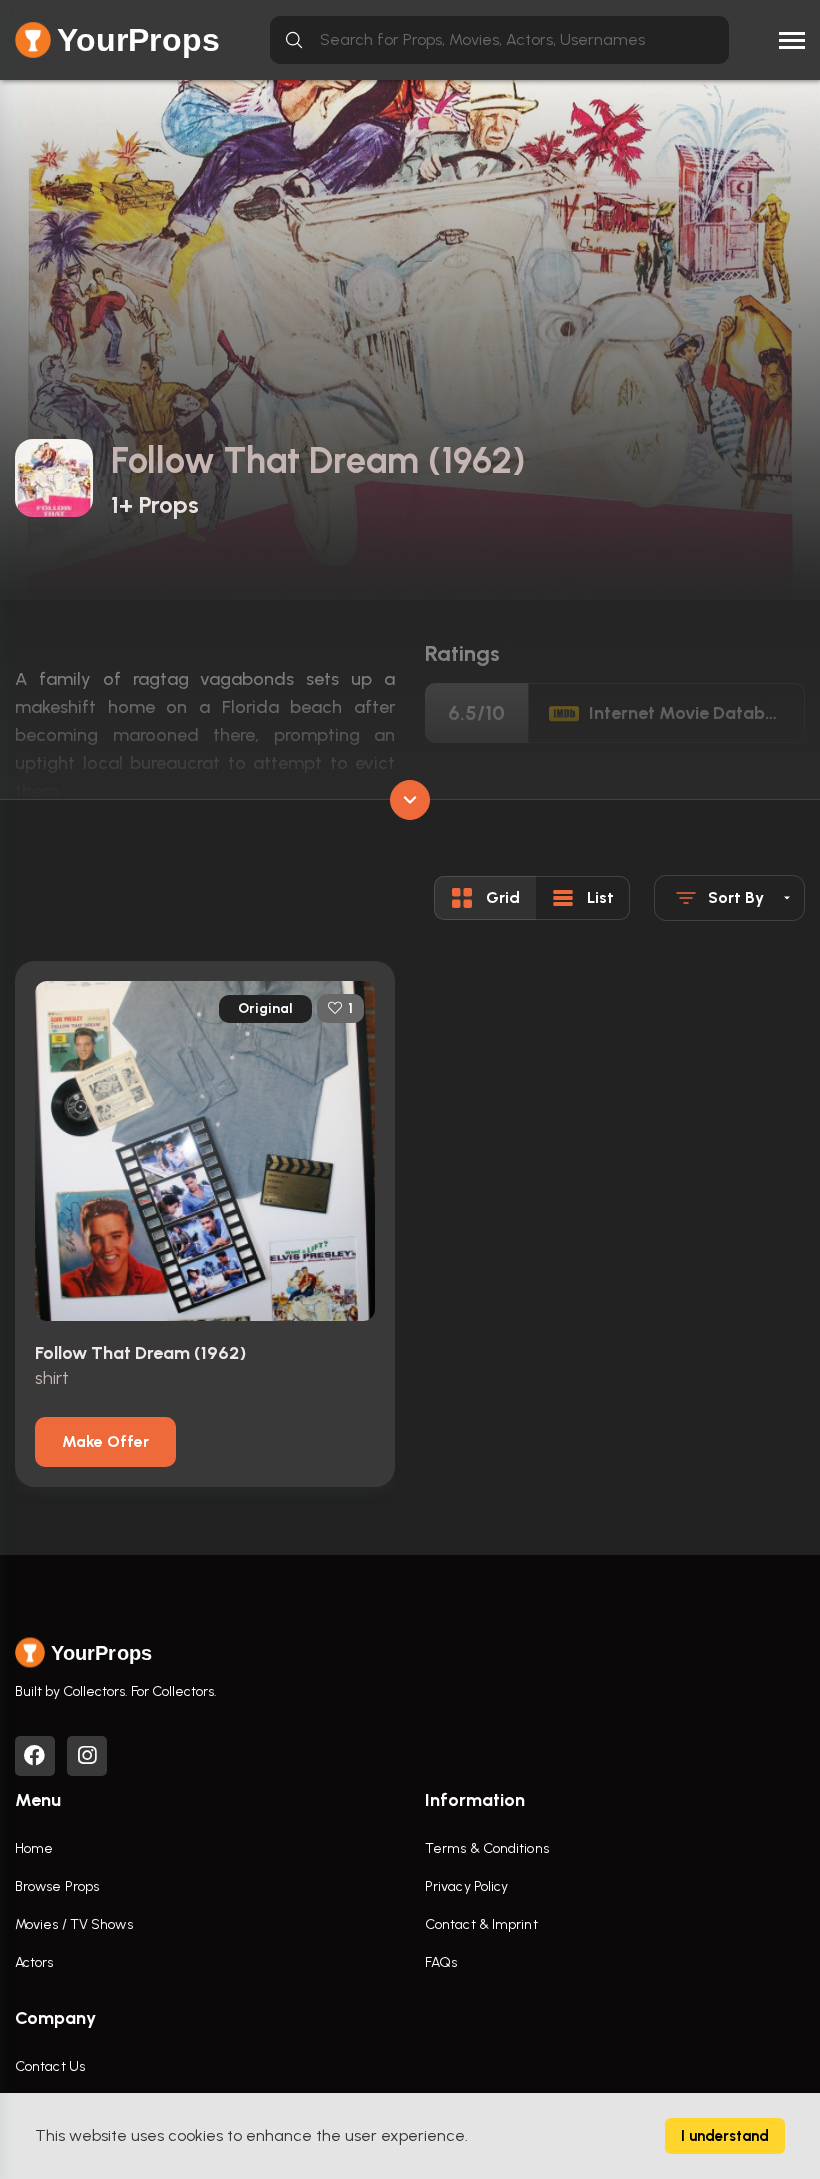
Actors (34, 1962)
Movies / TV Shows (74, 1924)
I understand (725, 2136)
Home (34, 1848)
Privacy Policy (466, 1886)
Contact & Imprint (481, 1924)
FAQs (441, 1962)
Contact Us (50, 2066)
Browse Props (57, 1886)
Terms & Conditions (487, 1848)
